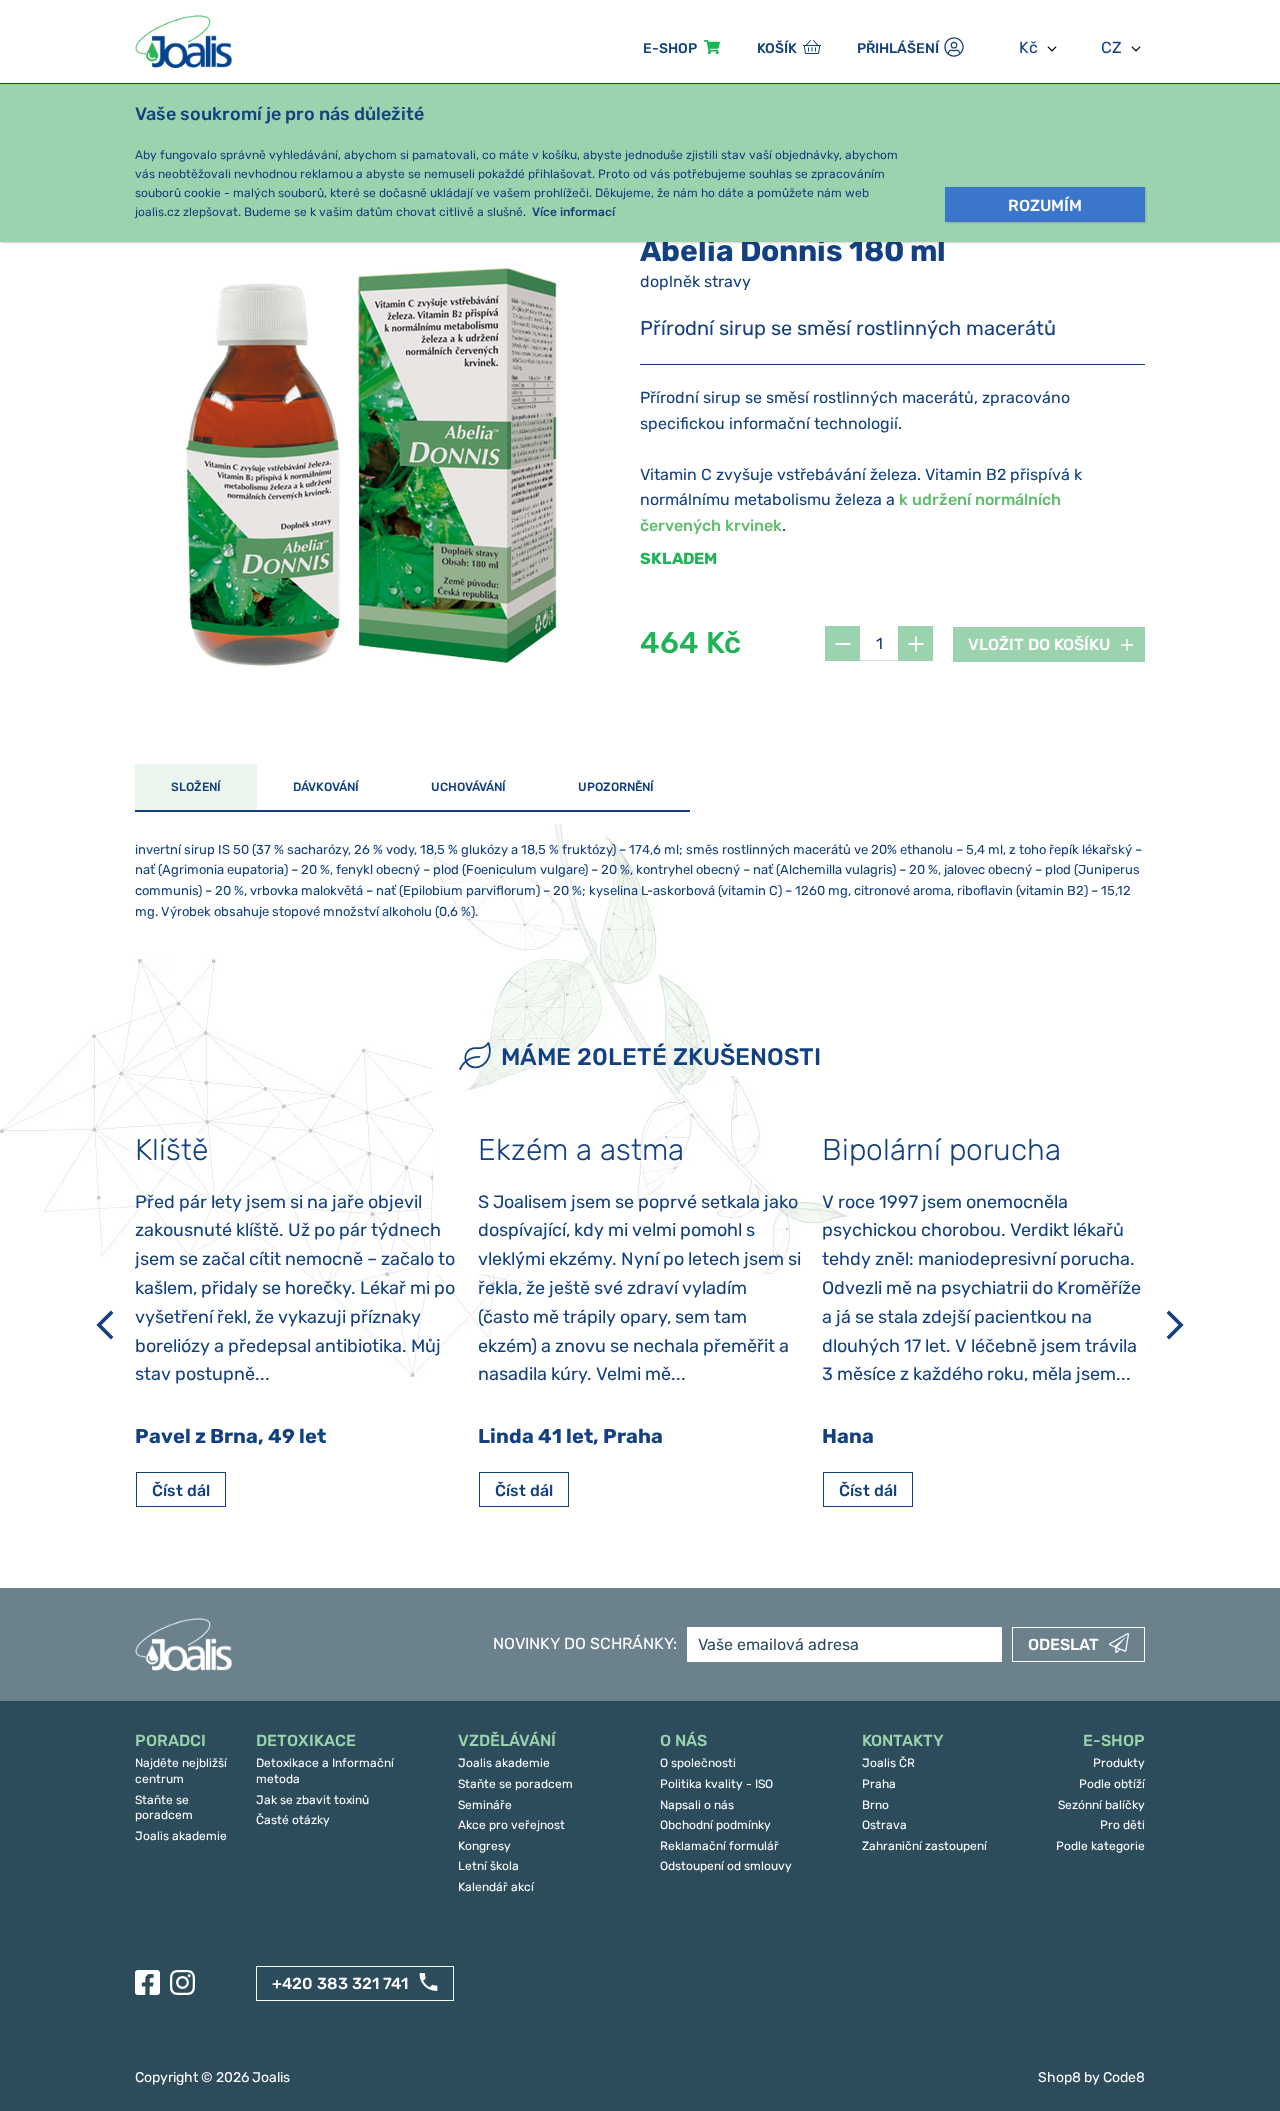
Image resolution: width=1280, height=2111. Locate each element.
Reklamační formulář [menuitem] (719, 1846)
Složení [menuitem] (196, 787)
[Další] (1175, 1325)
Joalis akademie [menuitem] (181, 1836)
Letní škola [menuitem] (488, 1866)
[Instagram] (182, 1982)
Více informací (573, 212)
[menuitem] (185, 1741)
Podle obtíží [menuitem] (1112, 1784)
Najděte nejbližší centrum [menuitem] (181, 1771)
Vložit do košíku (1039, 644)
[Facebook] (147, 1982)
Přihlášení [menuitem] (898, 48)
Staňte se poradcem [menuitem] (164, 1808)
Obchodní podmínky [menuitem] (715, 1825)
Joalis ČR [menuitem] (888, 1763)
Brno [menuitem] (875, 1805)
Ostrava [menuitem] (884, 1825)
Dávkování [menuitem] (326, 787)
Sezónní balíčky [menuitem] (1101, 1805)
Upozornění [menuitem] (616, 787)
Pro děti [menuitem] (1122, 1825)
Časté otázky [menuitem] (293, 1820)
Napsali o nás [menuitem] (697, 1805)
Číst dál (181, 1490)
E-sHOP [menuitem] (670, 48)
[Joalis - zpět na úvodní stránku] (186, 41)
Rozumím (1045, 205)
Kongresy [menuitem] (484, 1846)
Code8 (1124, 2077)
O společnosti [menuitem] (698, 1763)
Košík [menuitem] (777, 48)
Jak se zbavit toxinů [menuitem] (312, 1800)
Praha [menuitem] (879, 1784)
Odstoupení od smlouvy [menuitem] (726, 1866)
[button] (842, 643)
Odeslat (1063, 1644)
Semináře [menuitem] (485, 1805)
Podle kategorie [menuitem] (1100, 1846)
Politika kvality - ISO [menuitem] (716, 1784)
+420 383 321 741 (340, 1983)
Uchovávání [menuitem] (468, 787)
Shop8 (1059, 2077)
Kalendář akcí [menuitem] (496, 1887)
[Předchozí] (105, 1325)
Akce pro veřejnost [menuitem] (511, 1825)
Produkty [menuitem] (1119, 1763)
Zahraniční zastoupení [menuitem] (924, 1846)
